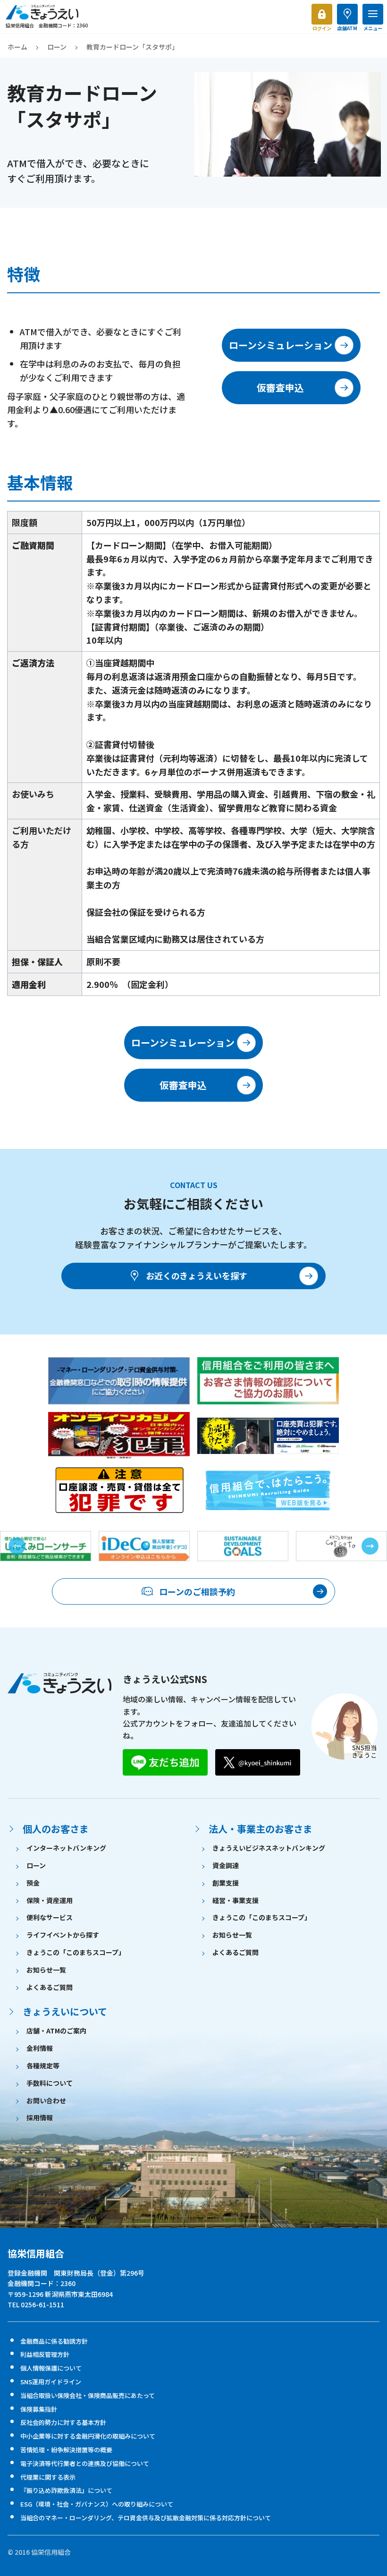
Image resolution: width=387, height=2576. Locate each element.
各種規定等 (43, 2066)
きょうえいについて (65, 2011)
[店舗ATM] (347, 14)
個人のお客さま (56, 1829)
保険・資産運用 (50, 1900)
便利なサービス (50, 1917)
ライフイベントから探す (63, 1935)
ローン (57, 47)
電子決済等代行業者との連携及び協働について (85, 2463)
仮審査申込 (280, 387)
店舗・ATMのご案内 (56, 2031)
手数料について (50, 2083)
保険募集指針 (39, 2409)
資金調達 (226, 1865)
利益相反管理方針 (45, 2354)
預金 (33, 1883)
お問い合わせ (46, 2100)
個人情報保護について (51, 2368)
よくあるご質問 (50, 1987)
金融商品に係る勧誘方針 (54, 2341)
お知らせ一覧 (46, 1970)
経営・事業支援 (236, 1900)
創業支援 (226, 1883)
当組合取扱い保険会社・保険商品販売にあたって (88, 2395)
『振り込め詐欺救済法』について (66, 2490)
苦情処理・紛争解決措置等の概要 (66, 2450)
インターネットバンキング (66, 1848)
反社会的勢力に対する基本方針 (63, 2422)
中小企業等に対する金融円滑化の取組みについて (88, 2436)
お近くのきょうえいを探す (197, 1275)
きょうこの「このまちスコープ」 (76, 1952)
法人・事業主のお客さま (261, 1829)
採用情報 (40, 2117)
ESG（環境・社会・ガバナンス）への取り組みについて (97, 2504)
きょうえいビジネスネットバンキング (269, 1848)
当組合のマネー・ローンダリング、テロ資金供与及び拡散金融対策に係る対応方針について (146, 2518)
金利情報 (40, 2048)
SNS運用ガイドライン (51, 2382)
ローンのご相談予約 (197, 1591)
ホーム (17, 47)
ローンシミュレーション (281, 345)
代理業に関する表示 (48, 2477)
